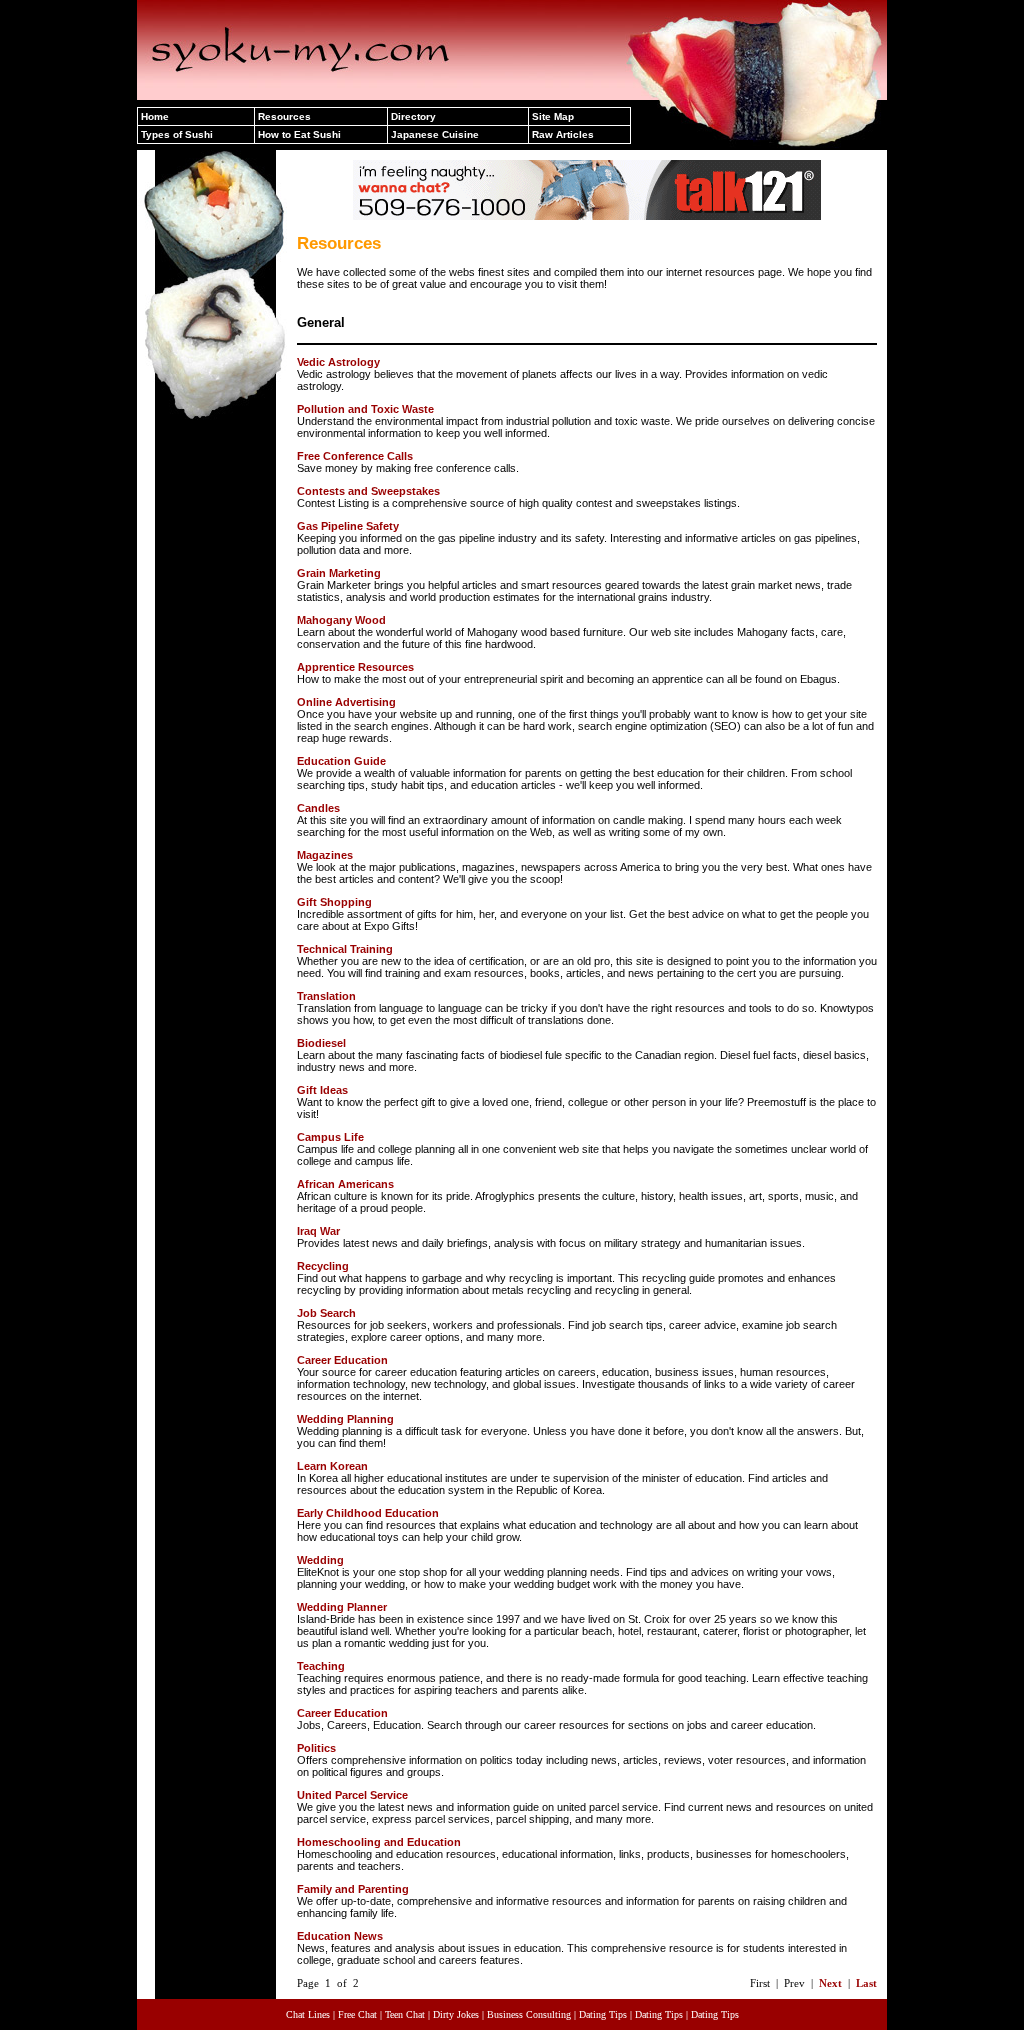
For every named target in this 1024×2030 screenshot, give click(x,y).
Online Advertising (346, 702)
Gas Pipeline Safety (348, 526)
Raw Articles (563, 134)
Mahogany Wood (341, 620)
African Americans (345, 1184)
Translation (326, 996)
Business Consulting (529, 2014)
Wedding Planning (345, 1419)
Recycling (323, 1266)
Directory (413, 116)
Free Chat (357, 2014)
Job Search (326, 1313)
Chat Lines (308, 2014)
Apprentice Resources (355, 667)
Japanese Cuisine (435, 134)
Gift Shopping (334, 902)
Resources (284, 116)
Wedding (320, 1560)
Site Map (553, 116)
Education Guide (341, 761)
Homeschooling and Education (379, 1842)
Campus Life (330, 1137)
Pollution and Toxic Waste (365, 409)
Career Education (342, 1360)
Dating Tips (603, 2014)
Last (866, 1983)
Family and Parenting (353, 1889)
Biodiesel (321, 1043)
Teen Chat (405, 2014)
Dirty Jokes (456, 2014)
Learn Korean (332, 1466)
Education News (340, 1936)
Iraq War (318, 1231)
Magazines (325, 855)
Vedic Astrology (338, 362)
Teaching (321, 1666)
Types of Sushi (177, 134)
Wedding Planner (342, 1607)
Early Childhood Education (368, 1513)
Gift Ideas (322, 1090)
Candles (318, 808)
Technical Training (345, 949)
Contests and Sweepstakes (368, 491)
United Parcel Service (352, 1795)
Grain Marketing (339, 573)
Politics (316, 1748)
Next (830, 1983)
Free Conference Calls (355, 456)
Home (155, 116)
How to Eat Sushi (299, 134)
